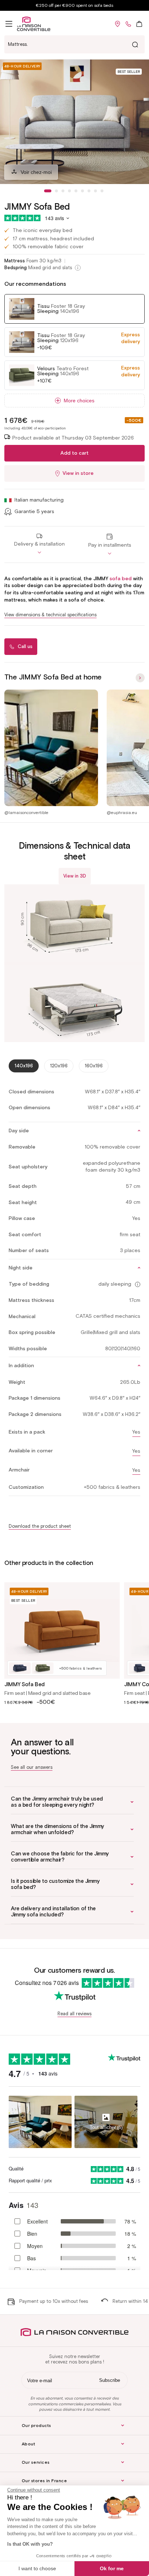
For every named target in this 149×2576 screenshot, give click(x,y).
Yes (136, 1432)
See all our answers (32, 1767)
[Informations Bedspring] (78, 268)
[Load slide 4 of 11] (69, 191)
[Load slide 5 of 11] (76, 191)
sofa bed (121, 579)
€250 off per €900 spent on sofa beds (74, 5)
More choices (79, 401)
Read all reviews (74, 2014)
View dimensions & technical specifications (50, 615)
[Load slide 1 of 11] (48, 191)
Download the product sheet (40, 1526)
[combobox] (74, 44)
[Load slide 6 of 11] (82, 191)
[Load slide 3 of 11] (63, 191)
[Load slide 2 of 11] (56, 191)
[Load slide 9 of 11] (102, 191)
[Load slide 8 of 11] (95, 191)
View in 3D (75, 876)
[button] (9, 24)
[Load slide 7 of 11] (89, 191)
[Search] (135, 44)
